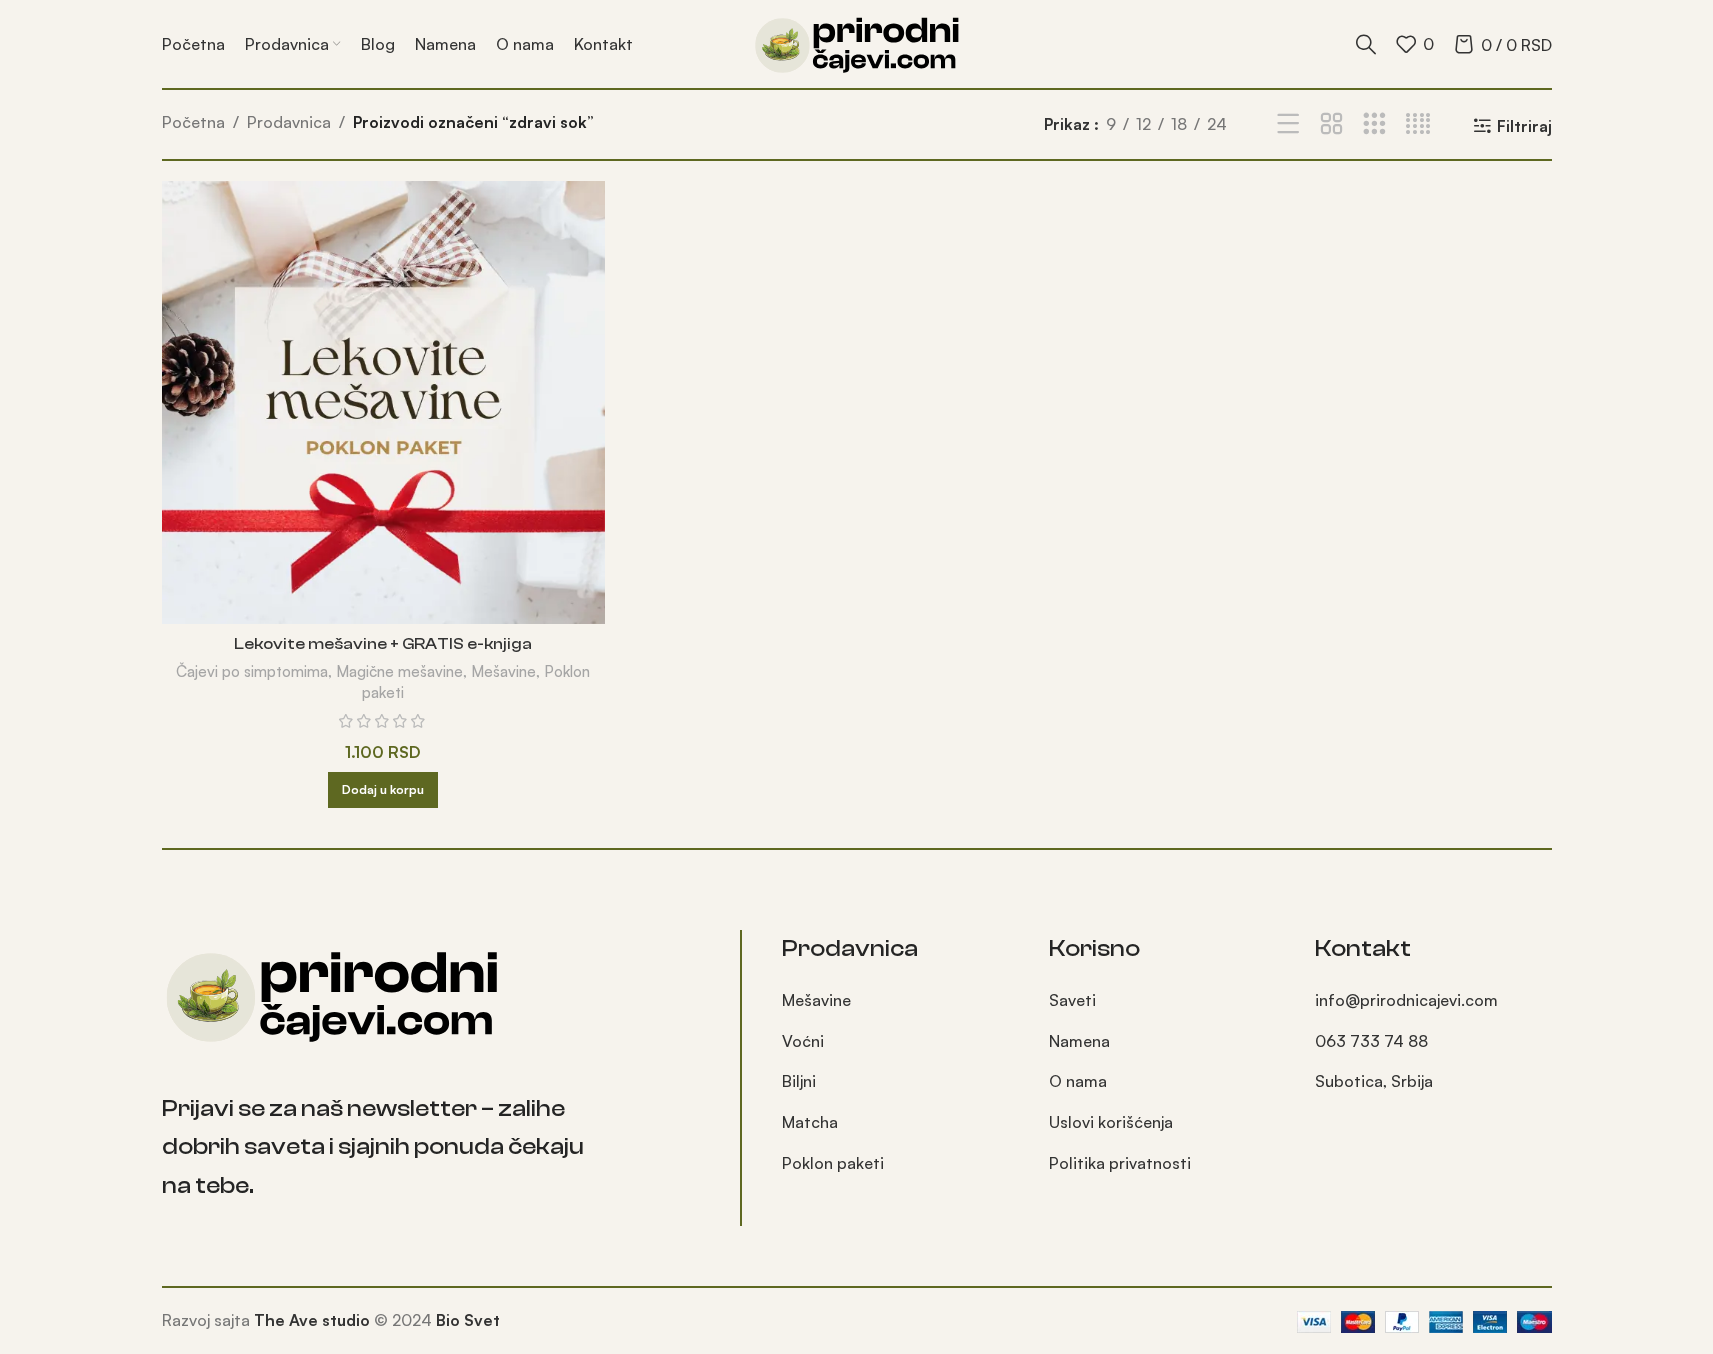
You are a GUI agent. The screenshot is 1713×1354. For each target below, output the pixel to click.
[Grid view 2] (1331, 124)
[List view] (1288, 124)
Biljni (799, 1081)
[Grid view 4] (1418, 124)
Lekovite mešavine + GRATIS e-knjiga (383, 644)
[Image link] (332, 993)
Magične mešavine (399, 671)
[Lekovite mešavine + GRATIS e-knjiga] (383, 402)
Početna (193, 122)
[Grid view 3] (1374, 124)
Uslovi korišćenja (1111, 1122)
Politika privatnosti (1120, 1163)
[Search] (1366, 44)
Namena (1079, 1041)
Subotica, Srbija (1374, 1081)
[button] (383, 790)
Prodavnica (289, 122)
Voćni (803, 1041)
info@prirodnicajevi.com (1406, 1000)
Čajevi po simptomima (252, 671)
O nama (1078, 1081)
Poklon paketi (833, 1163)
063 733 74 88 (1371, 1041)
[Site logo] (857, 42)
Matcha (810, 1122)
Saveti (1072, 1000)
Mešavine (503, 671)
